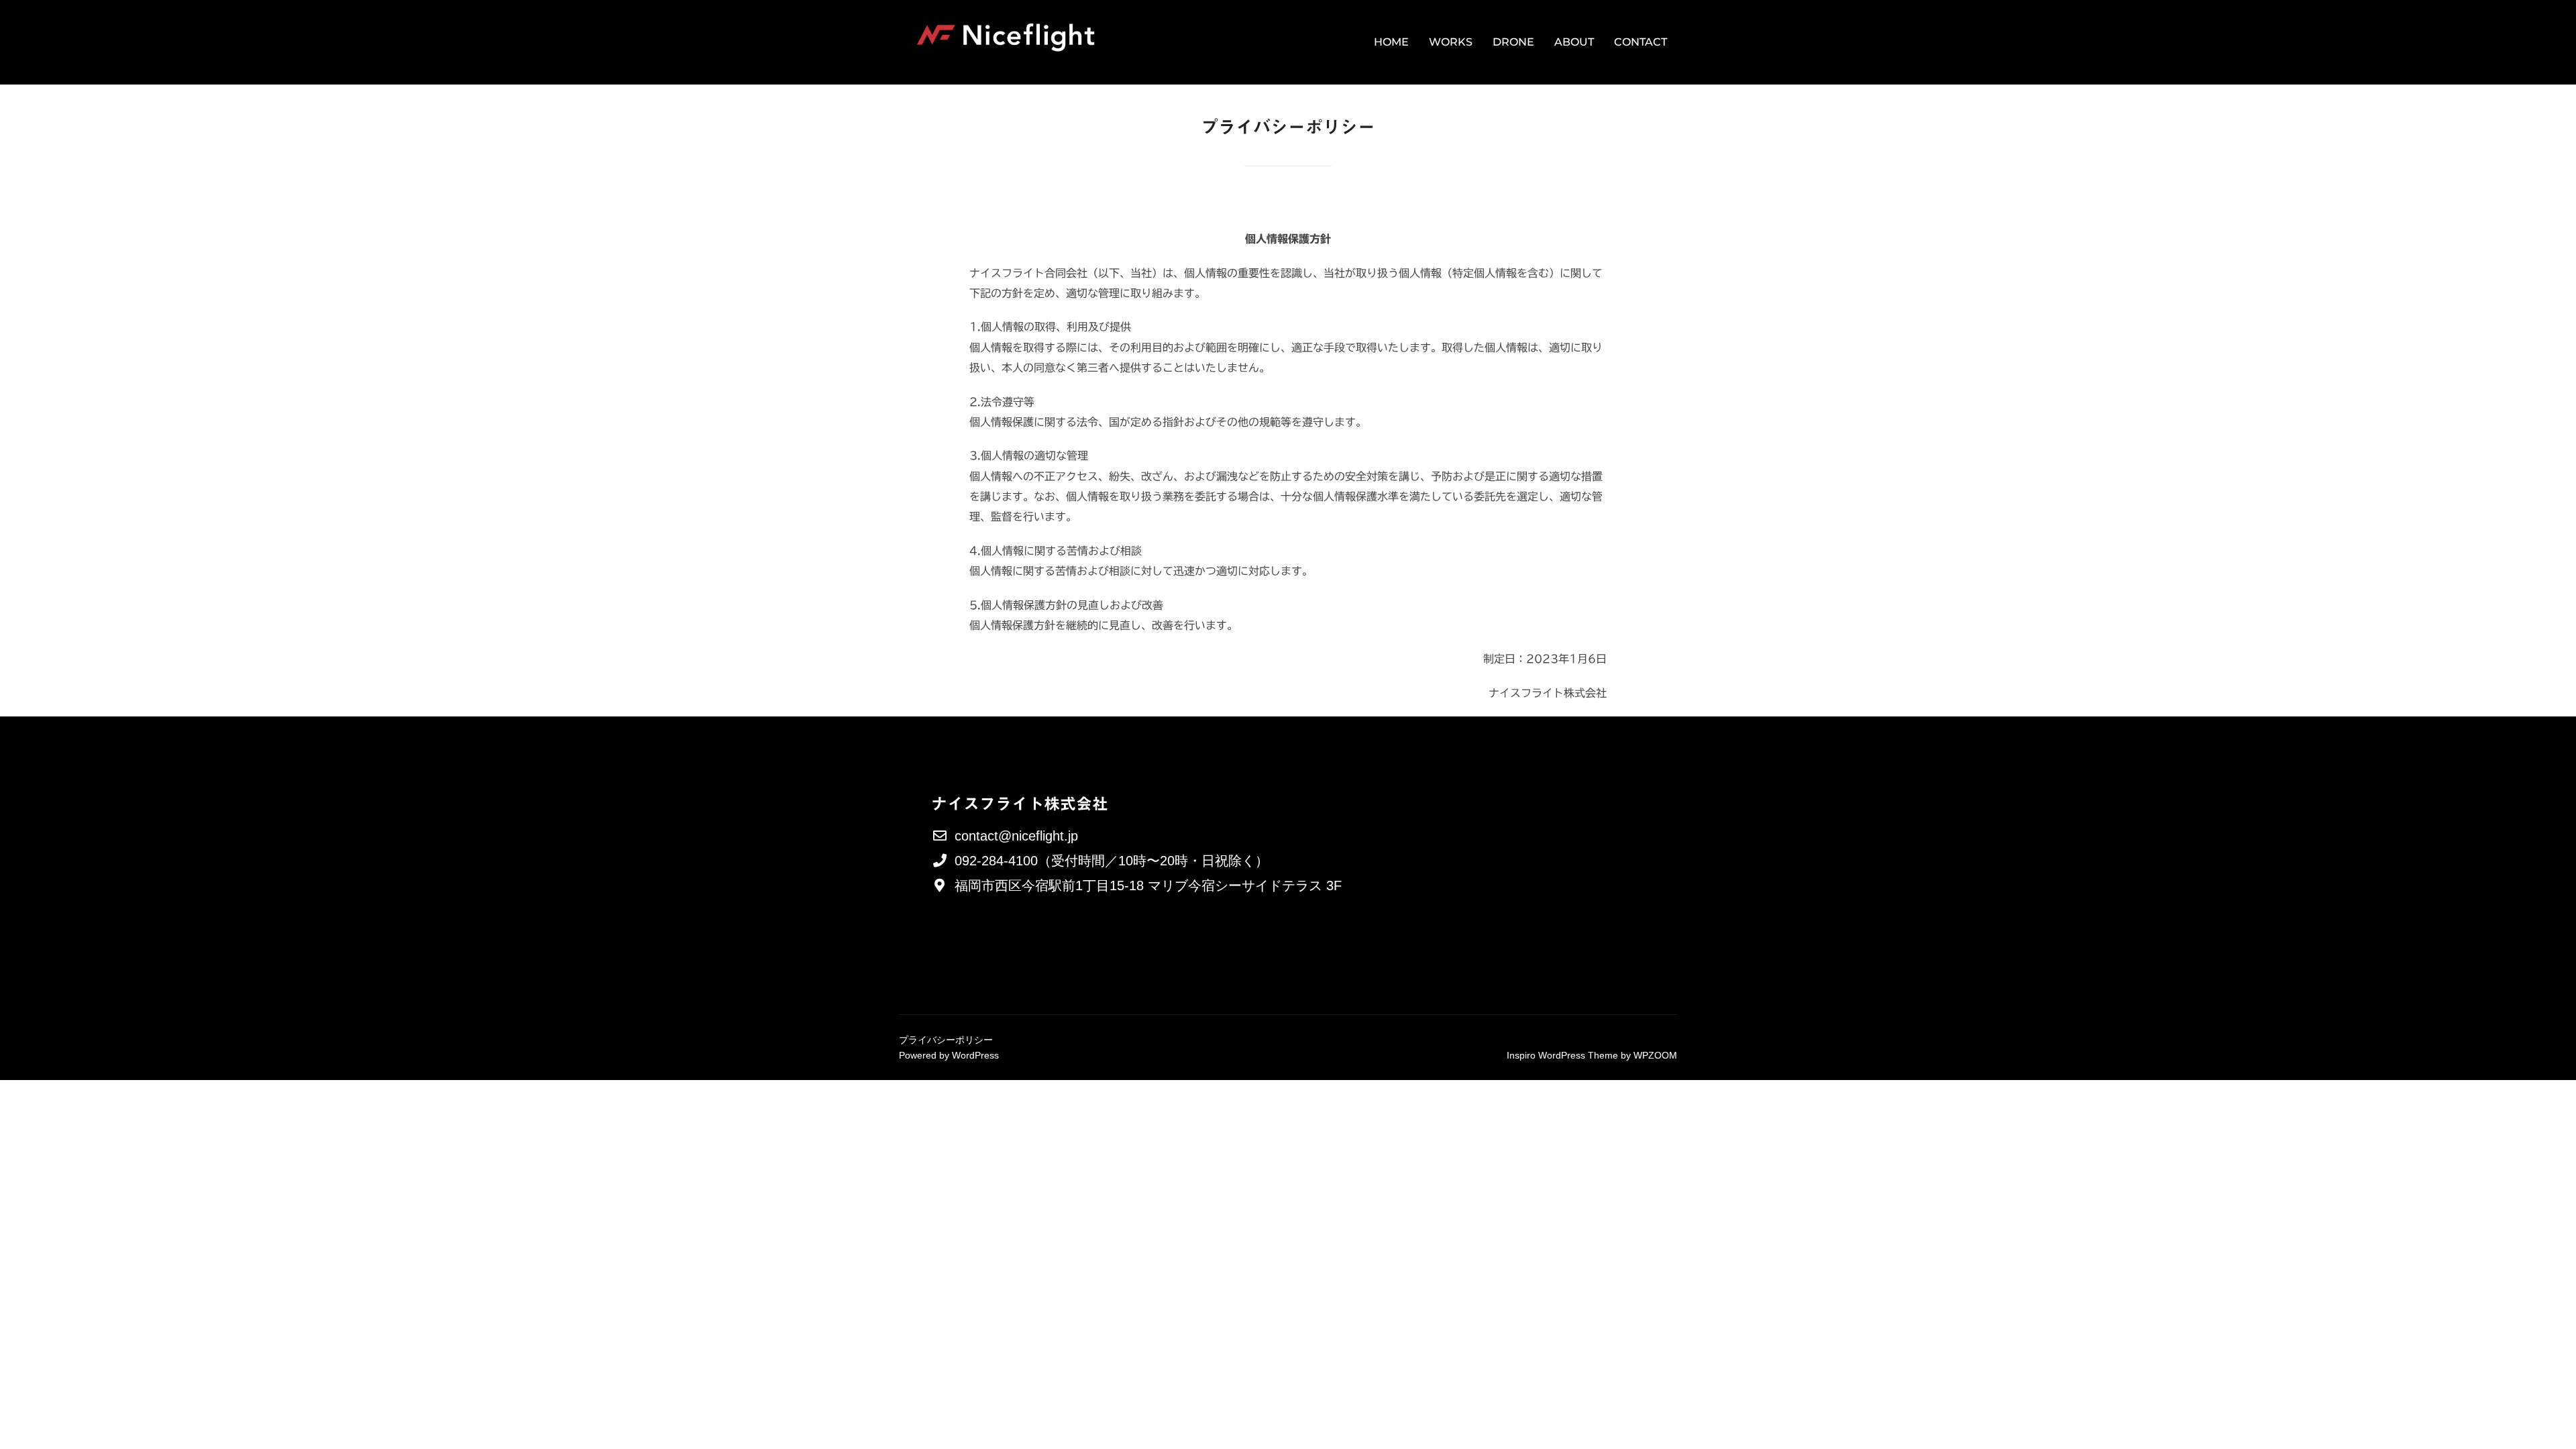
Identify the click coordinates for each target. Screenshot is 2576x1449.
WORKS (1451, 42)
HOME (1391, 42)
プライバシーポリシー (946, 1040)
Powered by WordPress (949, 1055)
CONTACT (1641, 42)
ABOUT (1574, 42)
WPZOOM (1655, 1055)
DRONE (1513, 42)
